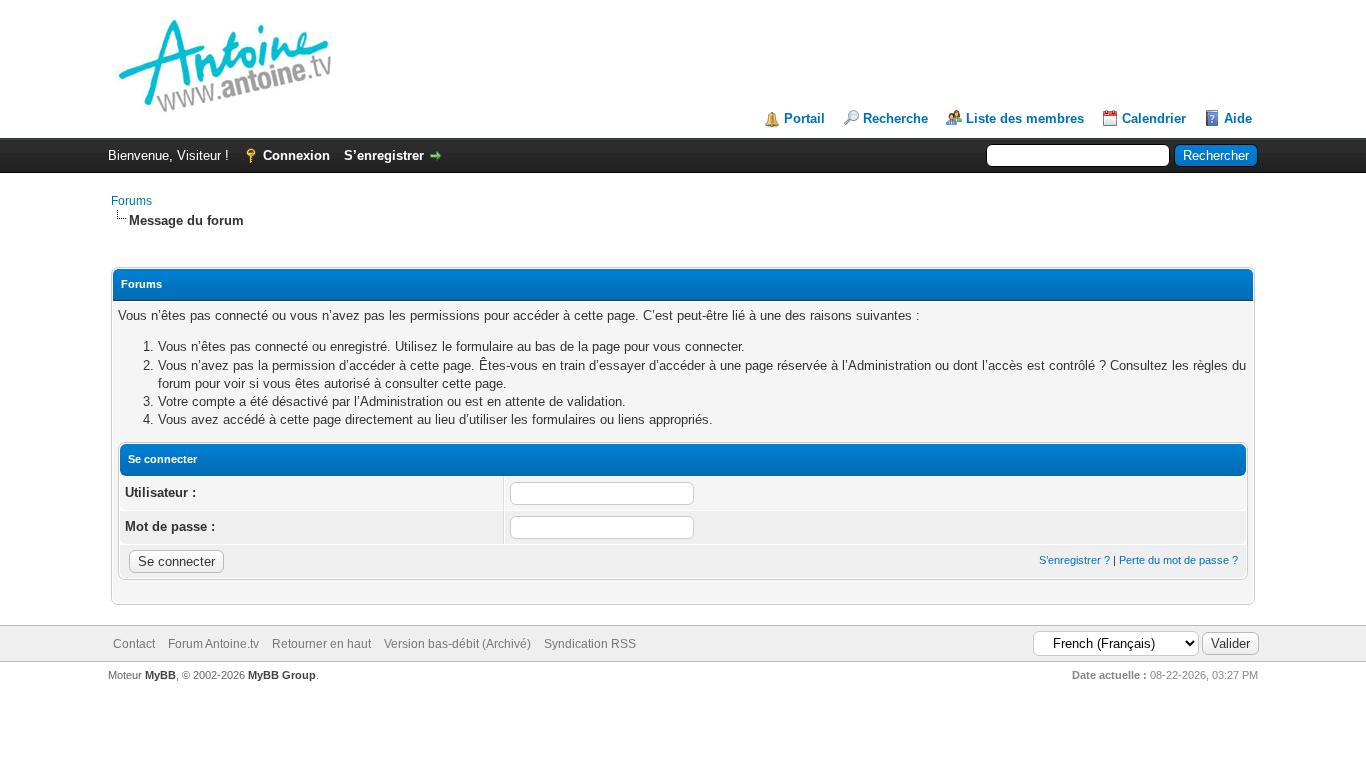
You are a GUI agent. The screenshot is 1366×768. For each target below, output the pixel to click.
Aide (1238, 118)
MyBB (160, 675)
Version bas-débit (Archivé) (457, 644)
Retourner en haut (321, 644)
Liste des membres (1025, 118)
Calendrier (1154, 118)
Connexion (296, 155)
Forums (131, 201)
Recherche (895, 118)
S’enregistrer (384, 155)
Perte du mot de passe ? (1178, 560)
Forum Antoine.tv (213, 644)
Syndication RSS (590, 644)
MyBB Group (282, 675)
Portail (804, 118)
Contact (134, 644)
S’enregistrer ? (1074, 560)
